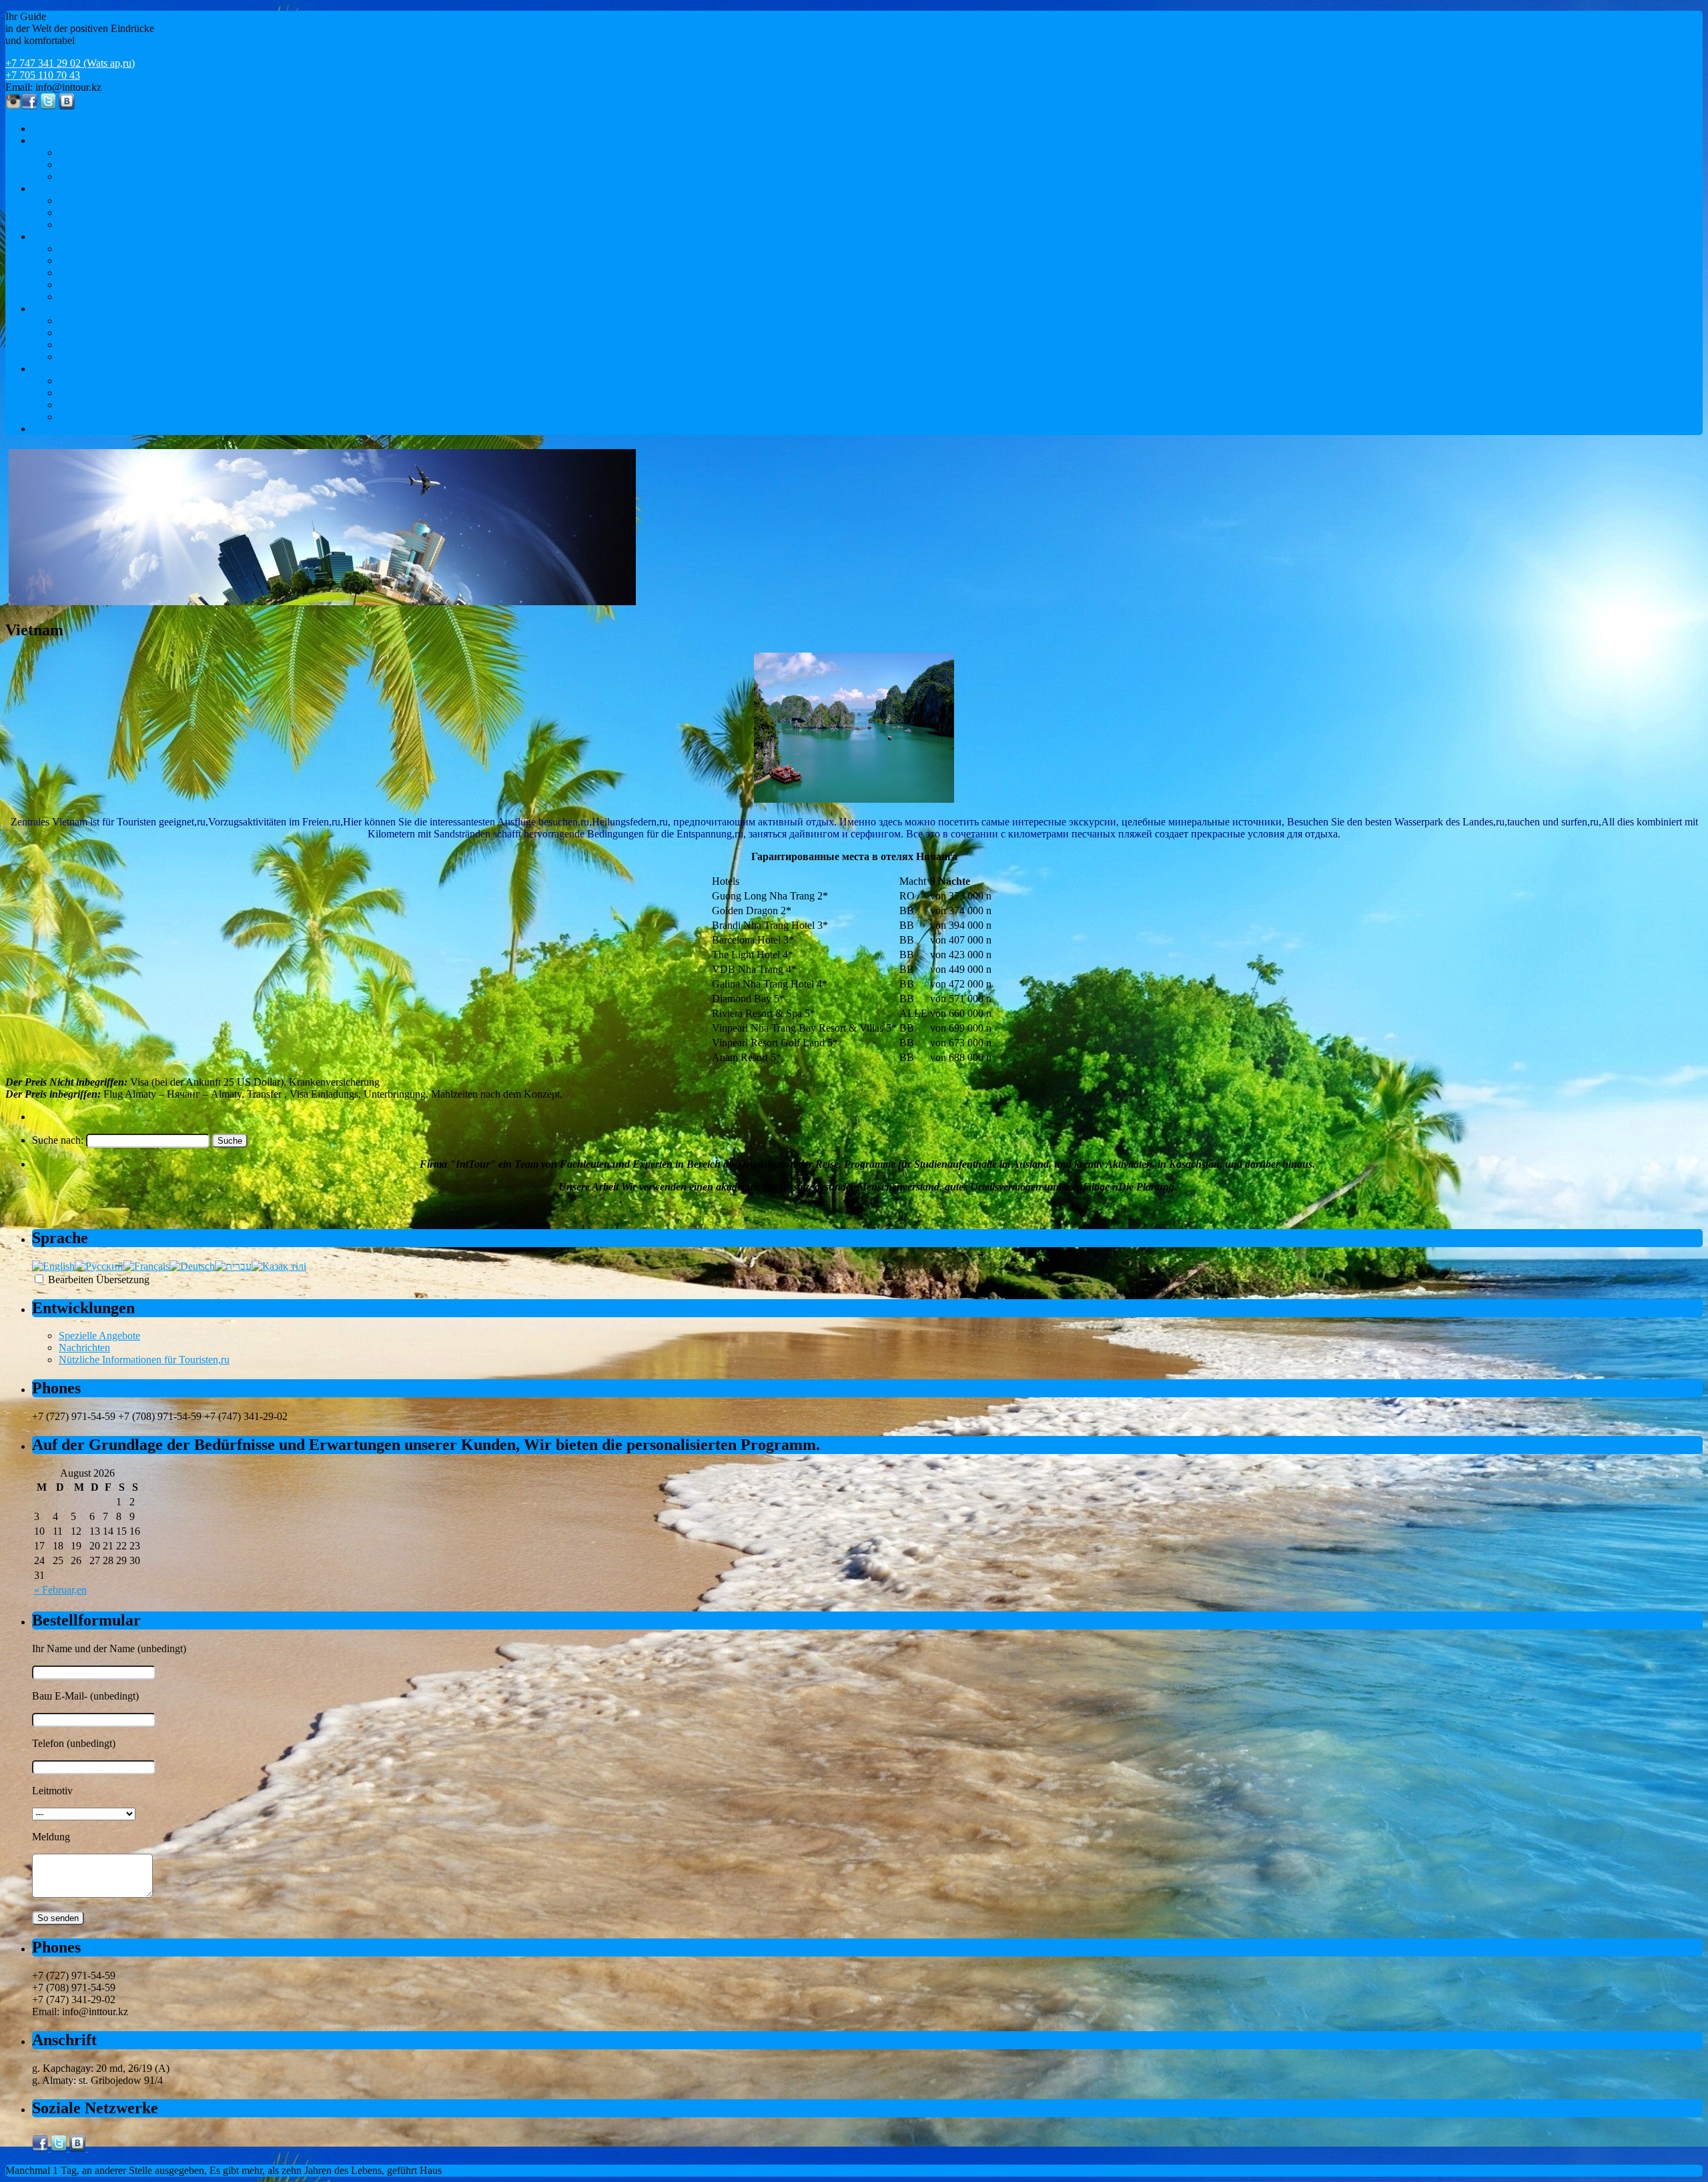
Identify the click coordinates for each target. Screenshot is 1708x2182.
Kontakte (51, 429)
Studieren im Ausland (77, 237)
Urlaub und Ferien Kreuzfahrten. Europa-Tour (156, 201)
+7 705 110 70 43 (43, 75)
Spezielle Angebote (99, 1336)
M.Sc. (71, 285)
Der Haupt (54, 128)
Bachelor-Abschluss (101, 273)
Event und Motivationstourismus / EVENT (149, 164)
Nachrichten (84, 1348)
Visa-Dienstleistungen (105, 405)
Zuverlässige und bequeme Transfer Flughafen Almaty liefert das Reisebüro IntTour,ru (240, 417)
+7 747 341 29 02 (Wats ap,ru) (70, 63)
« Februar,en (60, 1590)
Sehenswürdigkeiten (101, 321)
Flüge (71, 381)
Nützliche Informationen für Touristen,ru (144, 1360)
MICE (45, 140)
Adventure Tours (94, 345)
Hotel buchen (87, 393)
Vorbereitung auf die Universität (126, 261)
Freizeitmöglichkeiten (77, 189)
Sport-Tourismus (94, 176)
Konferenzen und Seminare (116, 152)
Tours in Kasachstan (75, 309)
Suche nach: (58, 1140)
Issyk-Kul (79, 225)
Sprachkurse (85, 249)
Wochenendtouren (97, 357)
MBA (71, 297)
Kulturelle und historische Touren (129, 333)
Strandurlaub (86, 213)
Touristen (52, 369)
